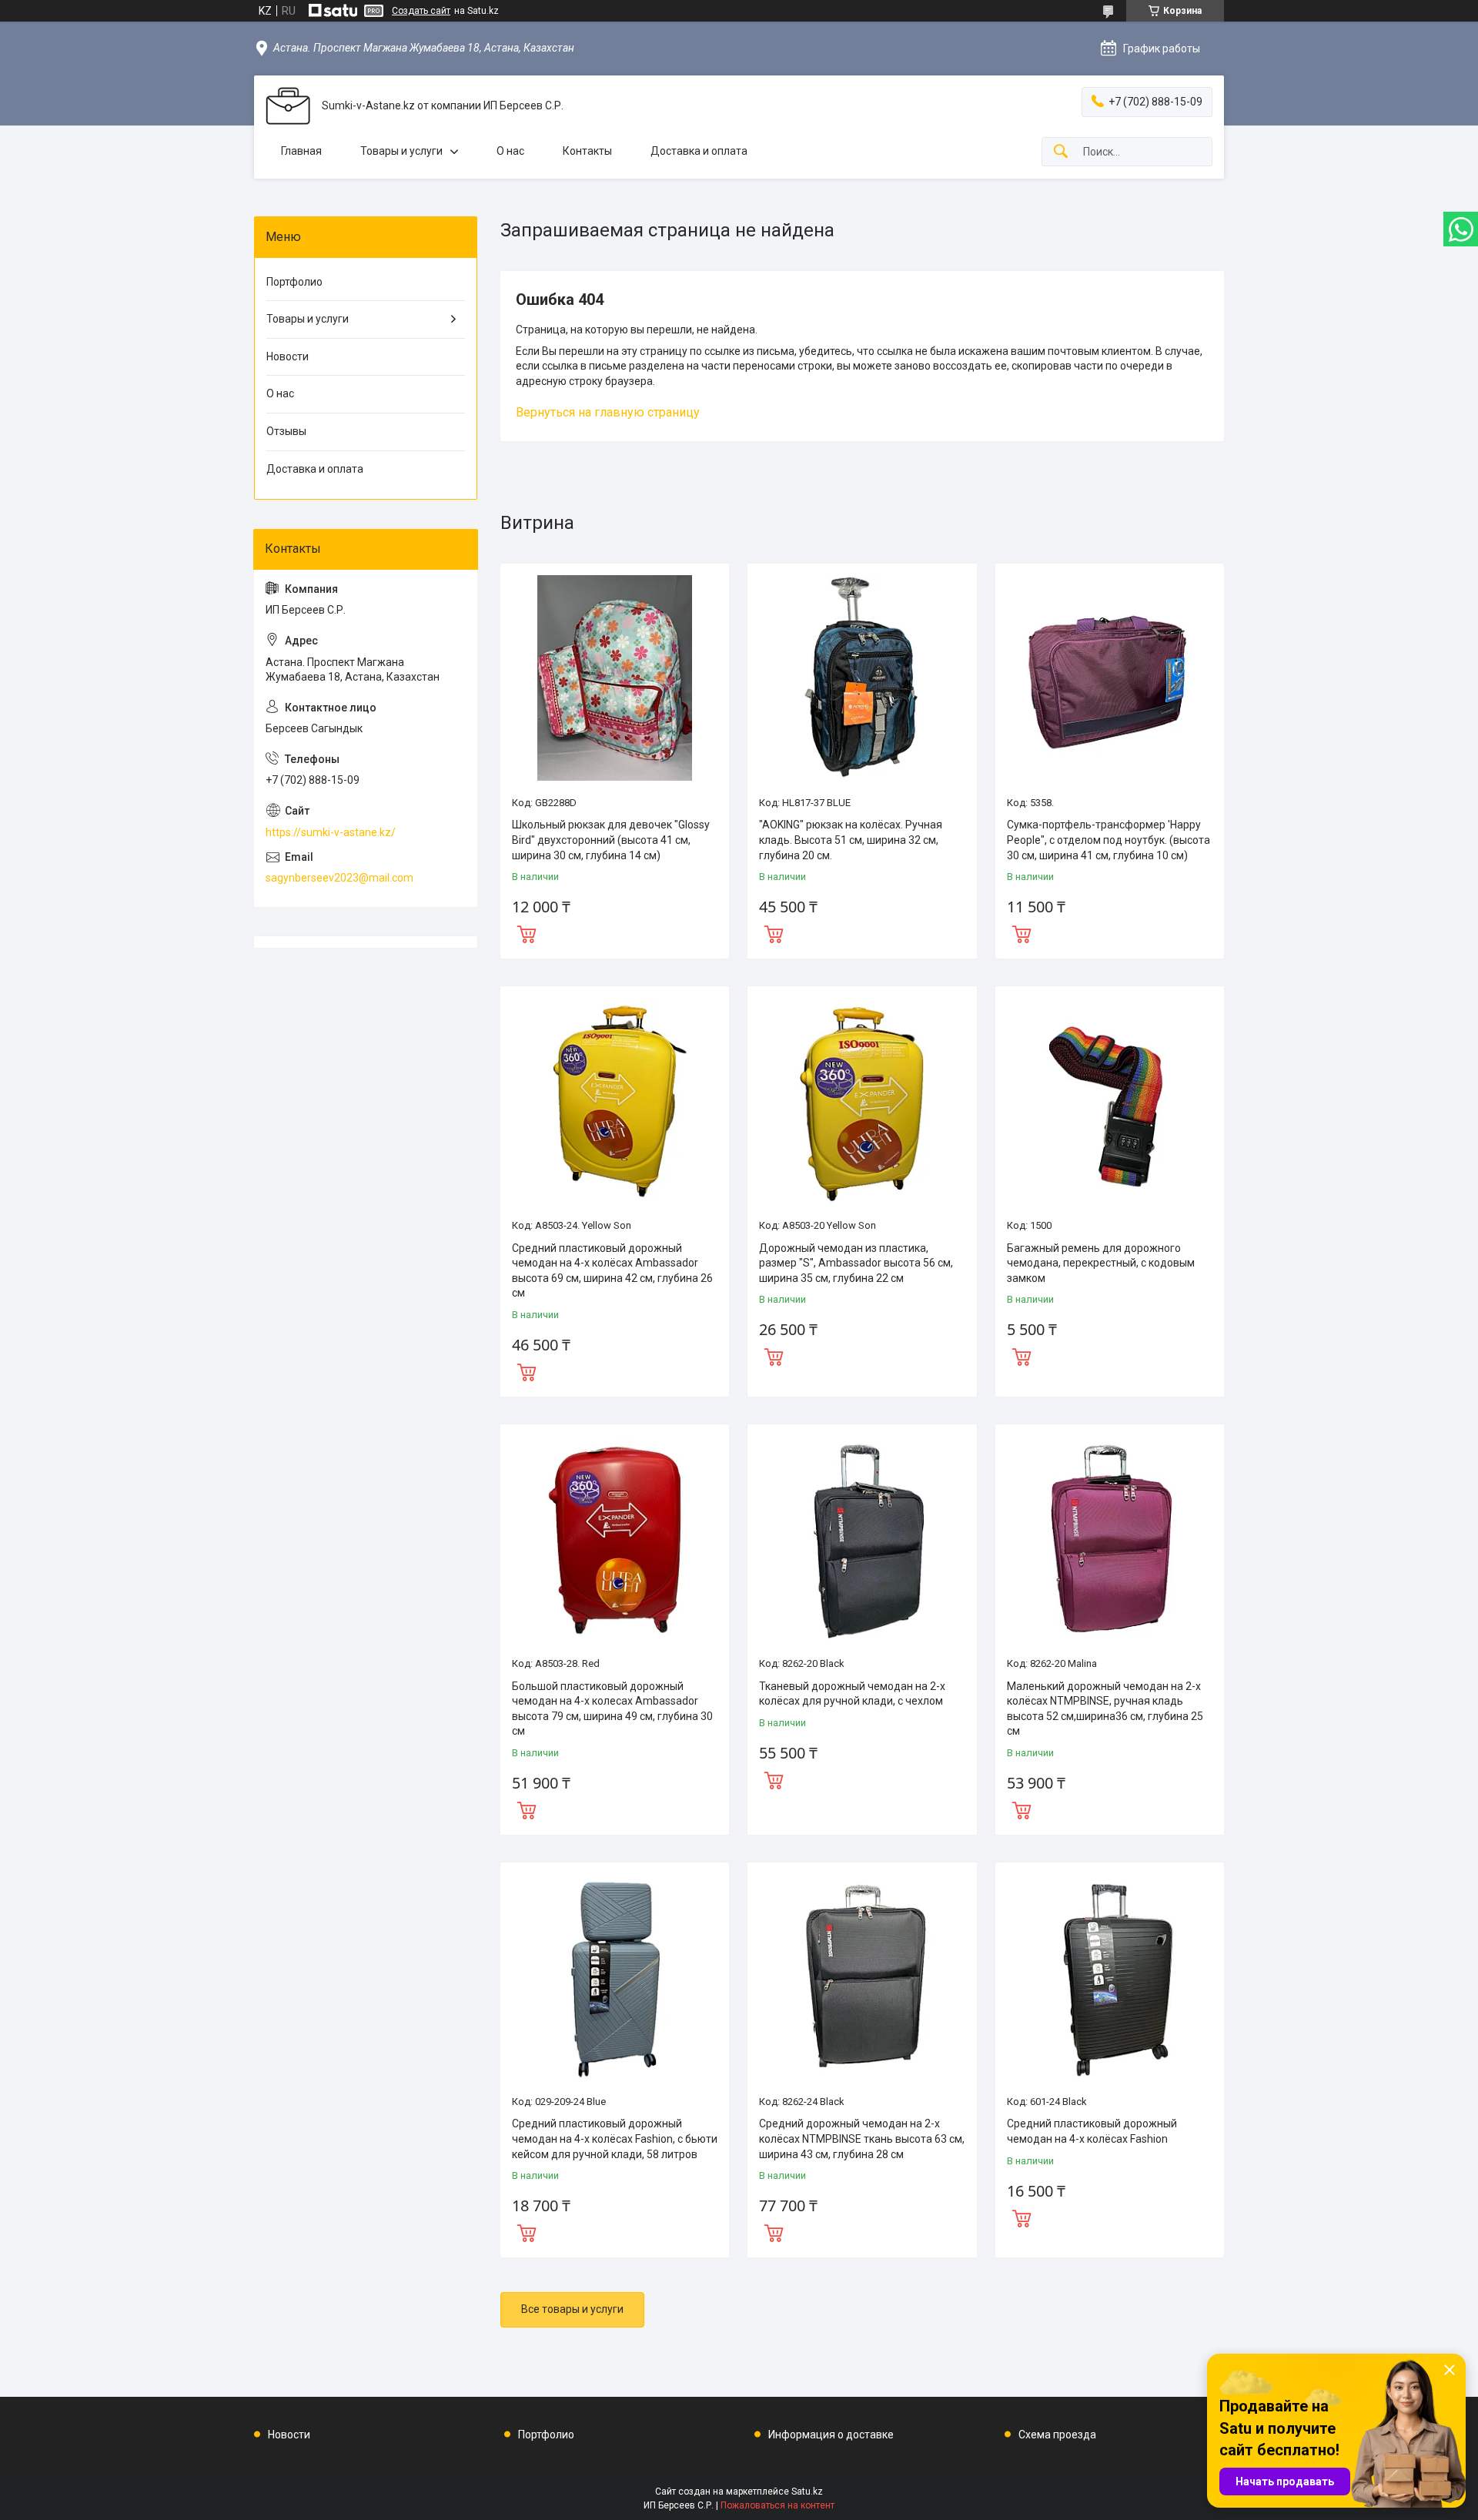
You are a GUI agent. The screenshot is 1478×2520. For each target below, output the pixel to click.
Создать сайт (421, 11)
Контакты (587, 151)
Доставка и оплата (699, 151)
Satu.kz (807, 2492)
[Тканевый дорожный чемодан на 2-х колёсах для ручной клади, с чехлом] (862, 1539)
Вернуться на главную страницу (608, 412)
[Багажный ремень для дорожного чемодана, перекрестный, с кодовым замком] (1110, 1101)
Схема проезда (1057, 2435)
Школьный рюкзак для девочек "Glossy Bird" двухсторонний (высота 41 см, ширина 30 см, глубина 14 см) (611, 840)
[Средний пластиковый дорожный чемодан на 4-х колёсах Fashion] (1110, 1977)
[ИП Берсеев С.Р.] (288, 106)
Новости (288, 356)
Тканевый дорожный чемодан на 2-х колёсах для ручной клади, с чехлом (852, 1694)
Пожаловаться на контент (777, 2505)
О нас (510, 151)
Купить (527, 932)
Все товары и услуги (572, 2309)
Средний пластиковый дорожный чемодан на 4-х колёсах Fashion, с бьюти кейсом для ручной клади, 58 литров (615, 2138)
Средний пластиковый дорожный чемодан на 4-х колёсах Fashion (1092, 2131)
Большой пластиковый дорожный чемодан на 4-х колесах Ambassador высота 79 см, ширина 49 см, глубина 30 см (612, 1709)
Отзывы (286, 431)
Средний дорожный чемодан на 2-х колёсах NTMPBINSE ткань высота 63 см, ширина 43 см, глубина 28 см (862, 2138)
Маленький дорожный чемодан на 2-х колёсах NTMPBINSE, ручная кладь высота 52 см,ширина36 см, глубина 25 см (1105, 1709)
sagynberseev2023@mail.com (339, 878)
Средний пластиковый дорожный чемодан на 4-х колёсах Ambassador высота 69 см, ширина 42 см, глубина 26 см (612, 1271)
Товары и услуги (401, 151)
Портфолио (294, 282)
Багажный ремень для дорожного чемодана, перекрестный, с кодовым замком (1101, 1263)
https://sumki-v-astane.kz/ (331, 832)
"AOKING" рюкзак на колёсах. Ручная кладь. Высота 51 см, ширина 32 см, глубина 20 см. (851, 840)
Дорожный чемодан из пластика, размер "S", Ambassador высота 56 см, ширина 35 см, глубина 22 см (856, 1263)
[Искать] (1061, 152)
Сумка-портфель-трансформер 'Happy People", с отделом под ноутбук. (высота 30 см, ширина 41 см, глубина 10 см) (1108, 840)
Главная (301, 151)
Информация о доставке (831, 2435)
